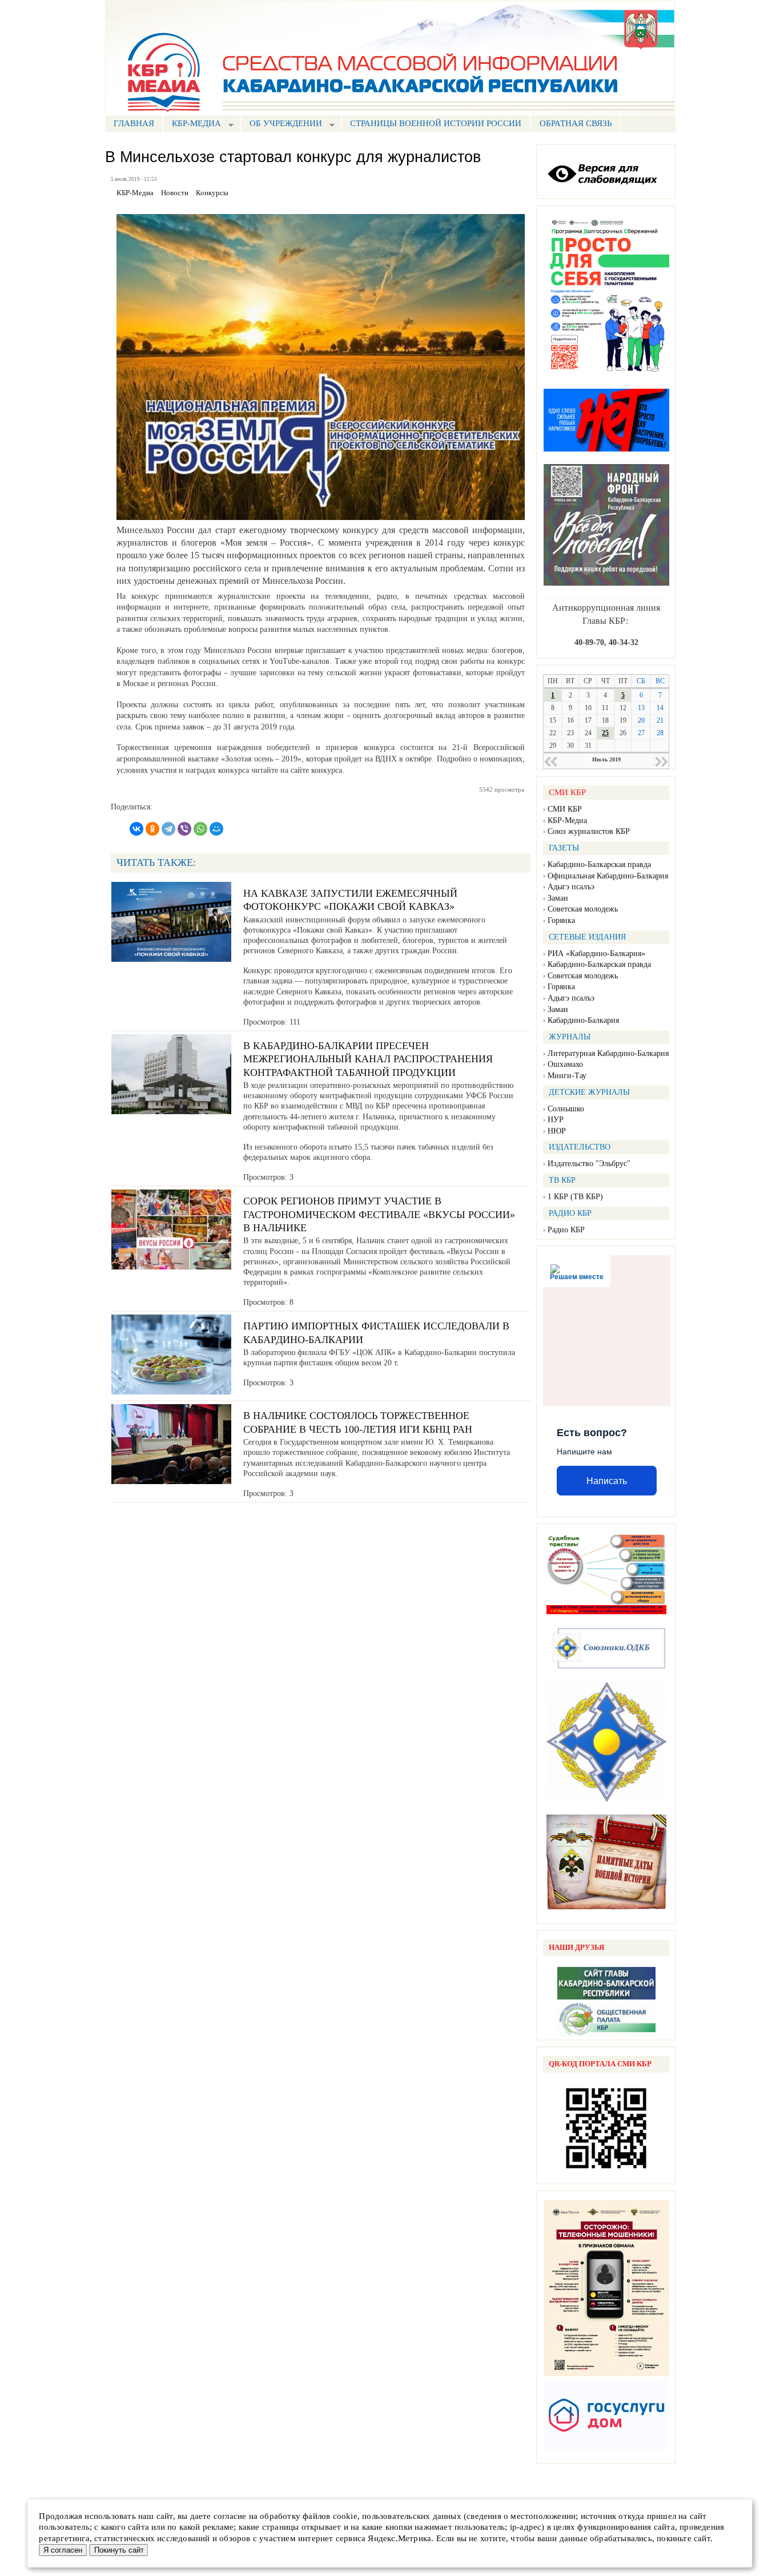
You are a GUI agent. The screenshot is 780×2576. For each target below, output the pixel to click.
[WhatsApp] (200, 829)
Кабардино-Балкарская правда (599, 864)
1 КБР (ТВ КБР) (575, 1197)
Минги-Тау (567, 1076)
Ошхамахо (565, 1064)
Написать (607, 1481)
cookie (345, 2516)
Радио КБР (566, 1230)
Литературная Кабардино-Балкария (608, 1053)
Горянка (561, 920)
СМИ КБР (565, 809)
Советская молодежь (583, 909)
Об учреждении (281, 125)
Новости (175, 193)
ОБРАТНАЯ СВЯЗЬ (576, 123)
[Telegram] (168, 829)
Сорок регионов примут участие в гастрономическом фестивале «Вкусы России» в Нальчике (379, 1214)
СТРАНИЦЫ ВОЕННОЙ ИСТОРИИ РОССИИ (436, 123)
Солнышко (566, 1109)
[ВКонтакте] (136, 829)
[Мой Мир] (216, 829)
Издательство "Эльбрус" (589, 1164)
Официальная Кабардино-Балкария (608, 876)
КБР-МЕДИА (192, 125)
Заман (558, 898)
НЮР (557, 1131)
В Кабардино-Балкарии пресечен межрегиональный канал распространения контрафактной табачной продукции (368, 1059)
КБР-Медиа (567, 821)
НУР (556, 1120)
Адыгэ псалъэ (571, 887)
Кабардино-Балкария (583, 1020)
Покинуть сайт (119, 2550)
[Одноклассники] (152, 829)
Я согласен (63, 2550)
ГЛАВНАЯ (134, 123)
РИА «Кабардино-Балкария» (596, 954)
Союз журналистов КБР (589, 831)
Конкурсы (212, 193)
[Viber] (184, 829)
